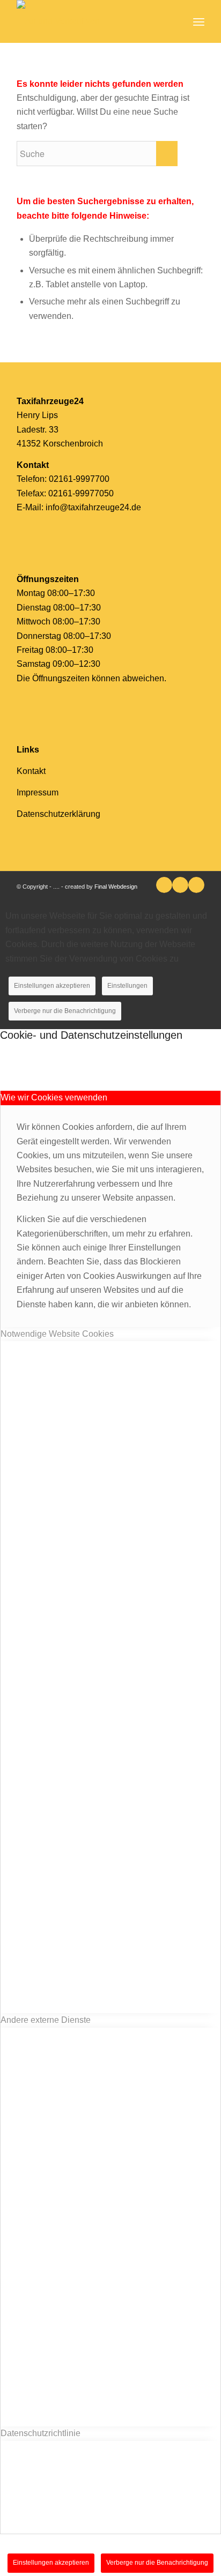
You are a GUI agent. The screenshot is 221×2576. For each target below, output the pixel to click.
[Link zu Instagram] (196, 885)
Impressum (38, 792)
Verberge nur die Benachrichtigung (65, 1011)
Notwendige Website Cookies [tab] (57, 1334)
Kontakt (31, 771)
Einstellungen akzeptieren (52, 986)
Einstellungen (127, 986)
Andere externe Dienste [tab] (46, 2020)
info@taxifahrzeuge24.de (93, 507)
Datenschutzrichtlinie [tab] (40, 2433)
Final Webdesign (116, 887)
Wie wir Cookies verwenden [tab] (54, 1097)
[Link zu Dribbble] (180, 885)
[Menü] (199, 21)
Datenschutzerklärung (58, 814)
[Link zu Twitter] (164, 885)
